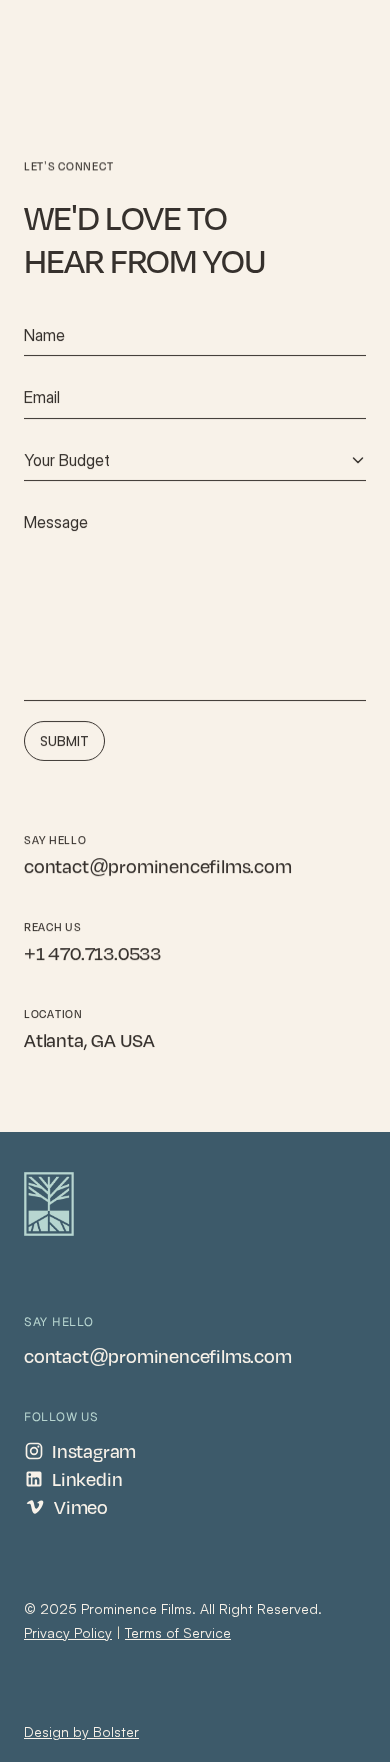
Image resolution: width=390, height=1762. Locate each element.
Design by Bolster (81, 1731)
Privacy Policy (68, 1632)
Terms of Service (178, 1632)
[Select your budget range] (195, 460)
